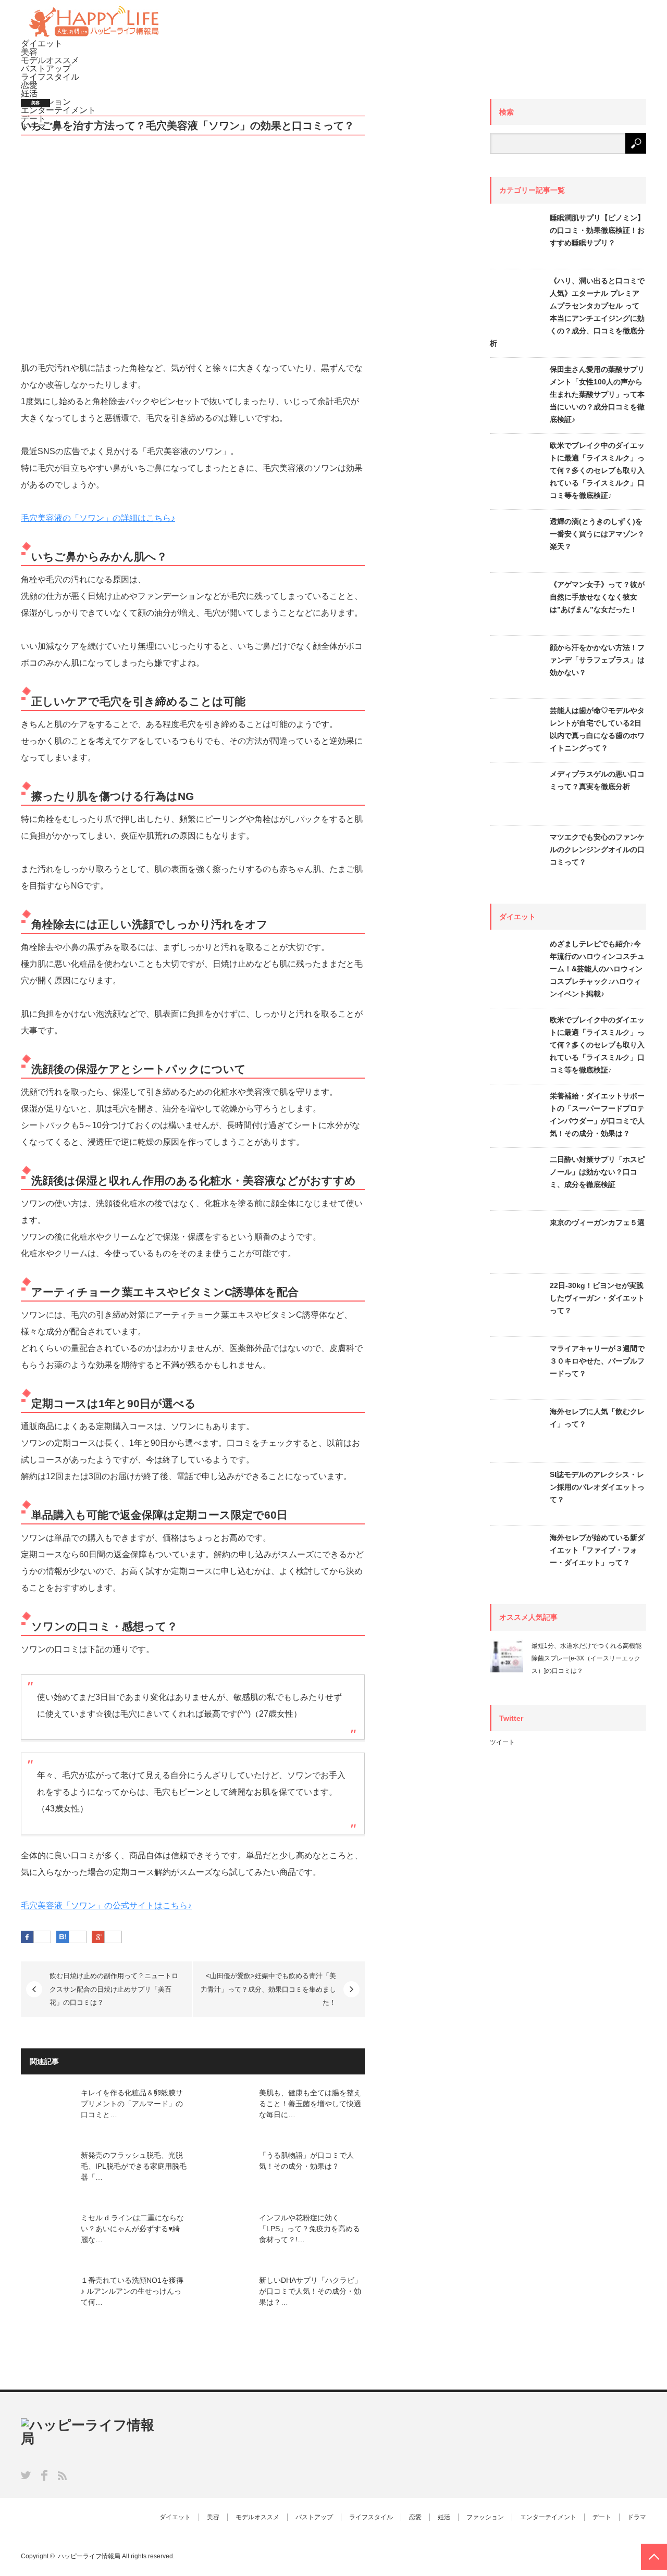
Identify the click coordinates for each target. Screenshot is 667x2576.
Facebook (44, 2475)
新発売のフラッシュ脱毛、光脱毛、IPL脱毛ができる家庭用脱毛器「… (134, 2166)
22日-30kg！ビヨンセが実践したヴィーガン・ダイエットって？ (597, 1298)
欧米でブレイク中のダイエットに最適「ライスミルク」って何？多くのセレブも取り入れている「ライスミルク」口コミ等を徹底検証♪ (597, 470)
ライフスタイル (50, 77)
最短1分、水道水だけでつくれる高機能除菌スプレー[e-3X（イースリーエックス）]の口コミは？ (586, 1658)
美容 (29, 52)
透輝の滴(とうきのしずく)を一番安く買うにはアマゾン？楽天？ (597, 534)
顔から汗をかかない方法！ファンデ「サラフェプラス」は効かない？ (597, 660)
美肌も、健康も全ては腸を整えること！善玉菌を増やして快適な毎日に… (310, 2104)
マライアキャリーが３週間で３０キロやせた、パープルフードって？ (597, 1361)
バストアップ (46, 68)
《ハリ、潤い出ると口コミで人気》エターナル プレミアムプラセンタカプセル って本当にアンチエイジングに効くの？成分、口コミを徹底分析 (567, 312)
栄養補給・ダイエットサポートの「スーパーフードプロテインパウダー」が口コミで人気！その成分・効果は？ (597, 1115)
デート (602, 2517)
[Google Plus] (113, 1937)
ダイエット (42, 43)
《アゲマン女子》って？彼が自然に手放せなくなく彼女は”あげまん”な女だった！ (597, 597)
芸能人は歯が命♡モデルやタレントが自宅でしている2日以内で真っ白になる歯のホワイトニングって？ (597, 729)
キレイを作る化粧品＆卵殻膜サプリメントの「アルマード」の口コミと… (132, 2104)
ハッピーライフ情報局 (89, 2556)
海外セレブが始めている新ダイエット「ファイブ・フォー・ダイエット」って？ (597, 1550)
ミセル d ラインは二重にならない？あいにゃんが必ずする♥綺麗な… (132, 2229)
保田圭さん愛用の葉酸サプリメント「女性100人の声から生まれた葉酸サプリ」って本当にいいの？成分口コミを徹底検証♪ (597, 394)
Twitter (26, 2475)
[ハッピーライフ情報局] (94, 35)
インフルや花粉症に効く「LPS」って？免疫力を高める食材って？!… (310, 2229)
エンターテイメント (548, 2517)
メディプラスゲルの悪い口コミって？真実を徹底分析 (597, 780)
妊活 (29, 93)
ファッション (485, 2517)
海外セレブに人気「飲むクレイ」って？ (597, 1418)
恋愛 (29, 85)
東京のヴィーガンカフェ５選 (597, 1222)
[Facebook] (42, 1937)
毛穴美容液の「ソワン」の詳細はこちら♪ (98, 518)
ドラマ (637, 2517)
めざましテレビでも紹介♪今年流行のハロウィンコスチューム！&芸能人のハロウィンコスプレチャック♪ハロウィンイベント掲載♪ (597, 969)
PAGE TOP (654, 2557)
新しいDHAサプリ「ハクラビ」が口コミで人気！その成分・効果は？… (310, 2291)
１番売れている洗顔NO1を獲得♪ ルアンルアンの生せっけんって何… (132, 2291)
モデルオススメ (50, 60)
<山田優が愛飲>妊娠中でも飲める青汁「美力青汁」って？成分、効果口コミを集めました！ (268, 1989)
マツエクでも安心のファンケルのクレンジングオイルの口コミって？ (597, 849)
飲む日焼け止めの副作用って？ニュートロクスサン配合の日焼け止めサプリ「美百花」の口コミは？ (114, 1989)
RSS (62, 2476)
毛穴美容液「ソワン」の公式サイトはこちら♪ (106, 1905)
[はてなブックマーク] (78, 1937)
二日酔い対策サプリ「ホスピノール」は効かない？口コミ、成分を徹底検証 (597, 1172)
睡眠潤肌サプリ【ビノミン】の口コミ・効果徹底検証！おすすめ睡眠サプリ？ (597, 230)
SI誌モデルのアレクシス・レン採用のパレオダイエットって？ (597, 1487)
